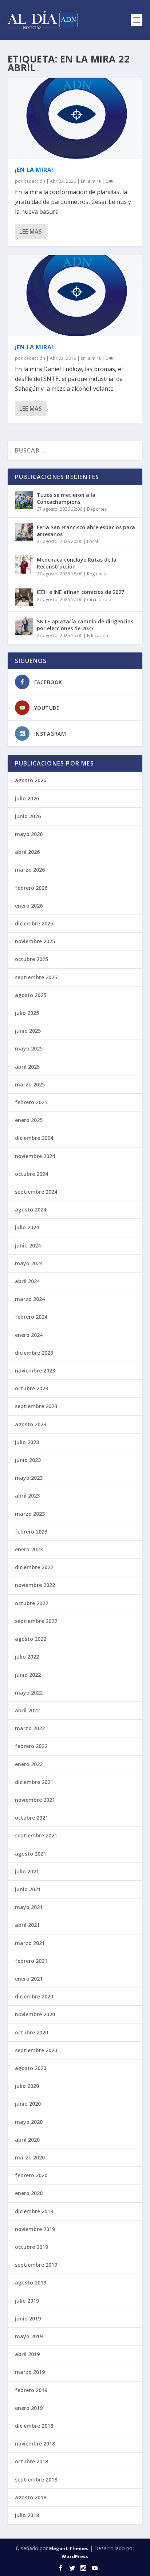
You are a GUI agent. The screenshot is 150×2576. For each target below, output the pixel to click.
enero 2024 (29, 1335)
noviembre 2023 (35, 1371)
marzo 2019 (30, 2372)
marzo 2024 (30, 1299)
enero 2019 (29, 2408)
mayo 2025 (29, 1048)
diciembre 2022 (34, 1567)
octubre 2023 (31, 1388)
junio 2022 (28, 1675)
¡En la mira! (34, 170)
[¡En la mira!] (75, 118)
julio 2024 (27, 1227)
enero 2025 (29, 1120)
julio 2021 (27, 1871)
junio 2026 (28, 816)
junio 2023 (28, 1460)
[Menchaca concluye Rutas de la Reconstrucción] (24, 564)
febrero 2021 (31, 1961)
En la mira (91, 181)
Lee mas (31, 232)
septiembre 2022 (36, 1621)
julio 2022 (27, 1657)
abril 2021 (27, 1925)
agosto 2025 (31, 995)
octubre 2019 (31, 2247)
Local (92, 541)
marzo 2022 (30, 1728)
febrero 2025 (31, 1102)
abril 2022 (27, 1710)
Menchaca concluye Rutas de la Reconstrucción (77, 563)
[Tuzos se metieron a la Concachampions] (24, 500)
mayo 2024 (29, 1263)
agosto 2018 (31, 2497)
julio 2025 (27, 1013)
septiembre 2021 (36, 1835)
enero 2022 (29, 1764)
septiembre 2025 (36, 977)
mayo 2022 (29, 1693)
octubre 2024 (31, 1174)
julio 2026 (27, 798)
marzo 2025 (30, 1084)
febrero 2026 (31, 888)
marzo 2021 (30, 1943)
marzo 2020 (30, 2157)
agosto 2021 (31, 1854)
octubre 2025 (31, 959)
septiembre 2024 (36, 1192)
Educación (98, 636)
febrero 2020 (31, 2175)
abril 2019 (27, 2354)
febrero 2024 (31, 1317)
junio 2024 (28, 1245)
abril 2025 (27, 1067)
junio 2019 (28, 2318)
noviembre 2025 (35, 941)
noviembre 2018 (35, 2444)
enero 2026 (29, 906)
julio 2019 (27, 2301)
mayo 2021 (29, 1907)
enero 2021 (29, 1979)
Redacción (34, 181)
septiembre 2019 (36, 2265)
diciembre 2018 (34, 2426)
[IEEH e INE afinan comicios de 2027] (24, 597)
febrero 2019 (31, 2390)
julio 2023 (27, 1442)
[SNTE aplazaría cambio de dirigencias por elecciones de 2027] (24, 626)
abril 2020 (27, 2140)
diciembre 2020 (34, 1996)
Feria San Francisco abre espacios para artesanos (86, 531)
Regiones (96, 574)
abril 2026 (27, 852)
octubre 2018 (31, 2461)
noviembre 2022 (35, 1585)
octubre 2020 (31, 2032)
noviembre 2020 (35, 2014)
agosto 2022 (31, 1639)
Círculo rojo (99, 600)
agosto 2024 (31, 1209)
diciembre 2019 (34, 2211)
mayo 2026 (29, 834)
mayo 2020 (29, 2122)
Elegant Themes (69, 2548)
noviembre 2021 (35, 1800)
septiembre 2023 (36, 1406)
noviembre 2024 (35, 1156)
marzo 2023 (30, 1514)
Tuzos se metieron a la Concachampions (66, 498)
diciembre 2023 (34, 1353)
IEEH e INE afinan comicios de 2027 (80, 592)
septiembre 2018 (36, 2479)
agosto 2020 (31, 2068)
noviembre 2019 (35, 2229)
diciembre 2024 (34, 1138)
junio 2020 (28, 2104)
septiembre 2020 (36, 2050)
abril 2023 (27, 1496)
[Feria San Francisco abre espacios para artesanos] (24, 532)
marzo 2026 (30, 870)
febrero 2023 (31, 1532)
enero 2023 (29, 1549)
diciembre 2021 (34, 1782)
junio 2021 (28, 1889)
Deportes (97, 509)
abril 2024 (27, 1281)
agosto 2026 (31, 780)
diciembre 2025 (34, 923)
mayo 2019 (29, 2336)
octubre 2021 (31, 1818)
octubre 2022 (31, 1603)
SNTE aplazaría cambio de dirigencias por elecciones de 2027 (85, 625)
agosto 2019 (31, 2282)
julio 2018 (27, 2515)
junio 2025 (28, 1031)
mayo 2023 (29, 1478)
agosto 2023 (31, 1424)
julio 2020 (27, 2086)
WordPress (75, 2556)
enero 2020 (29, 2193)
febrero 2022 (31, 1746)
